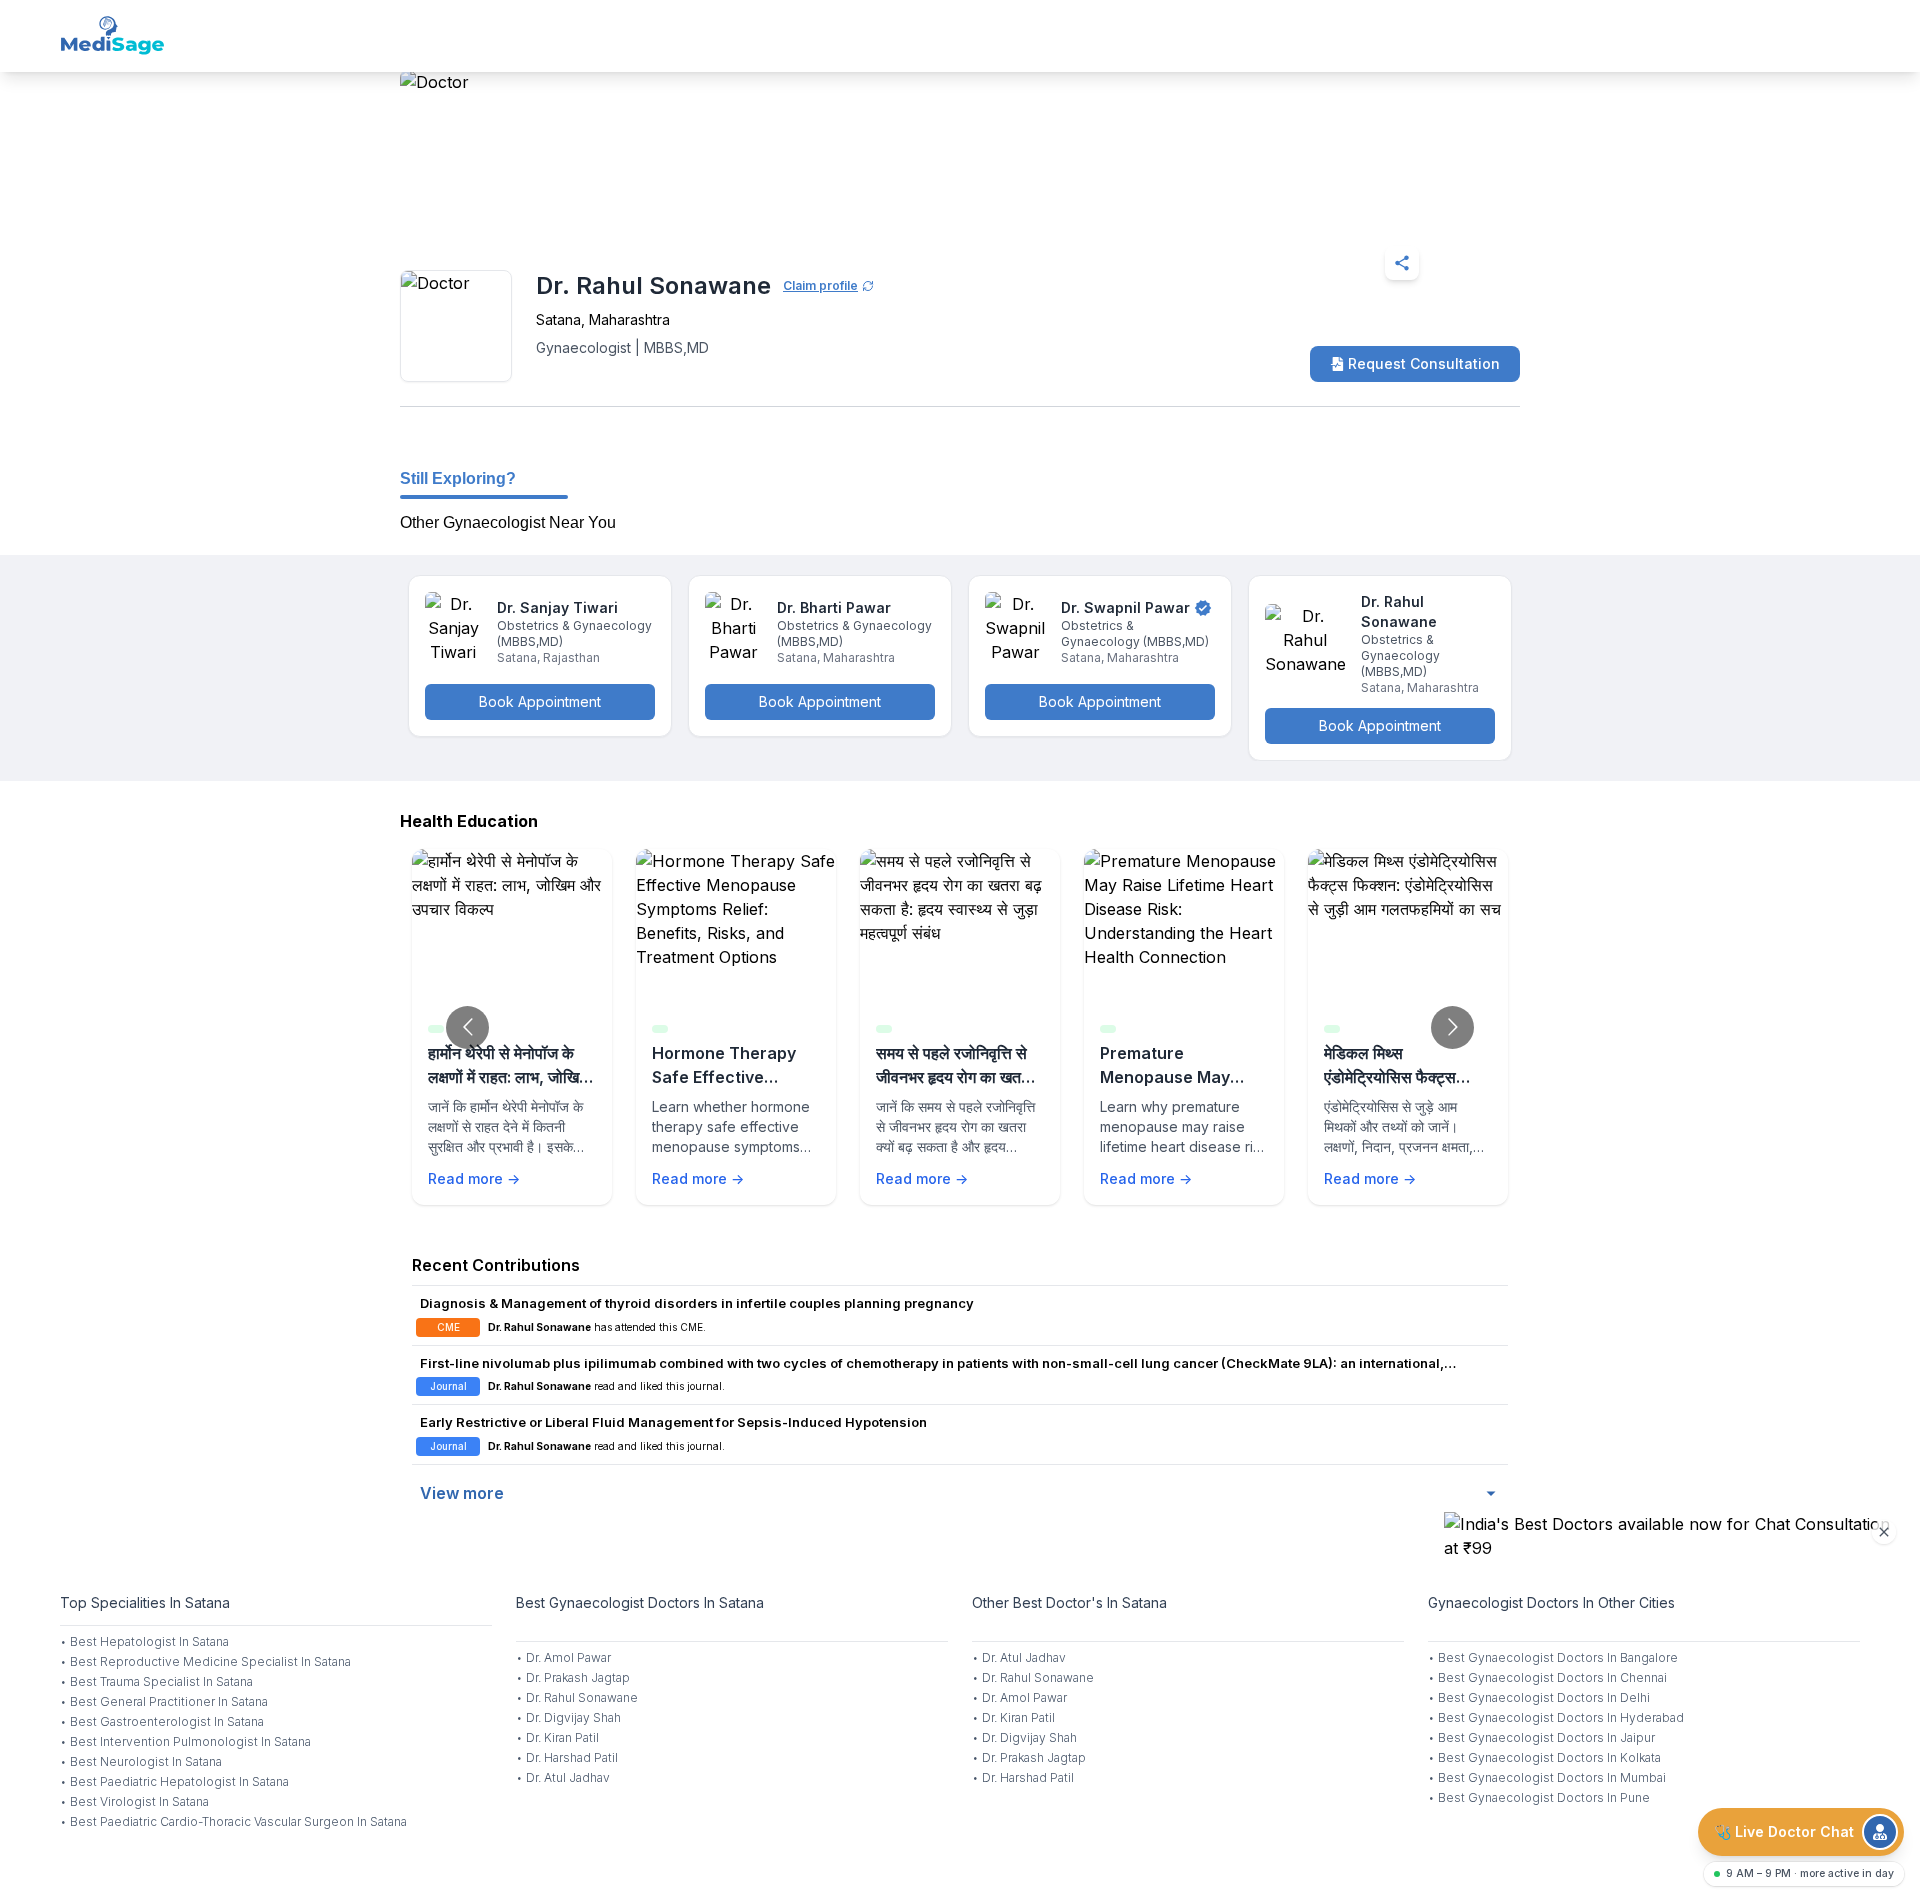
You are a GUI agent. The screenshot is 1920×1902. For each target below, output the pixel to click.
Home (486, 214)
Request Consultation (1424, 363)
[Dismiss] (1884, 1532)
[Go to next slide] (1452, 1027)
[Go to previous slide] (467, 1027)
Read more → (474, 1178)
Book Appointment (540, 701)
